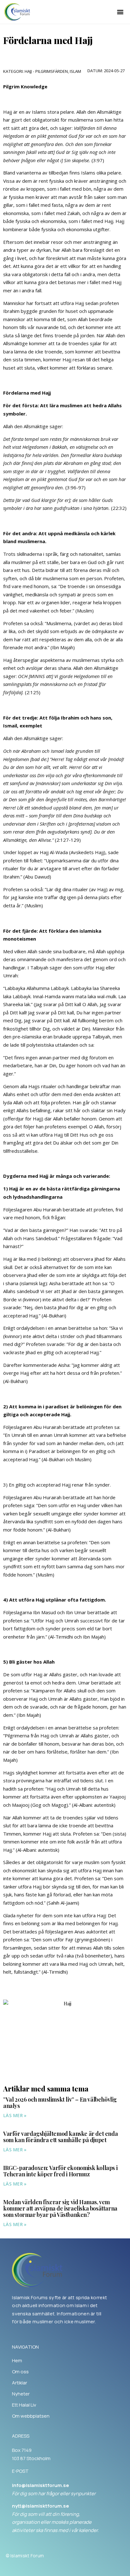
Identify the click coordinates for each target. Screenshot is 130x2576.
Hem (17, 2361)
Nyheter (21, 2394)
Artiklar (20, 2383)
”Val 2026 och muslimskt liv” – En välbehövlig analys (60, 2103)
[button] (120, 12)
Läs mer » (15, 2115)
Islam (75, 71)
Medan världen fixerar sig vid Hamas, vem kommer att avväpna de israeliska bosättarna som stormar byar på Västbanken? (60, 2208)
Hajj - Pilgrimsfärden (46, 71)
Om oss (20, 2372)
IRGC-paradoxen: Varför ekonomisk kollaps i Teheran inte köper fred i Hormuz (60, 2171)
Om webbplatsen (31, 2416)
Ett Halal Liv (24, 2405)
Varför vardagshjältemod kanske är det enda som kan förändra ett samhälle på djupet (60, 2137)
